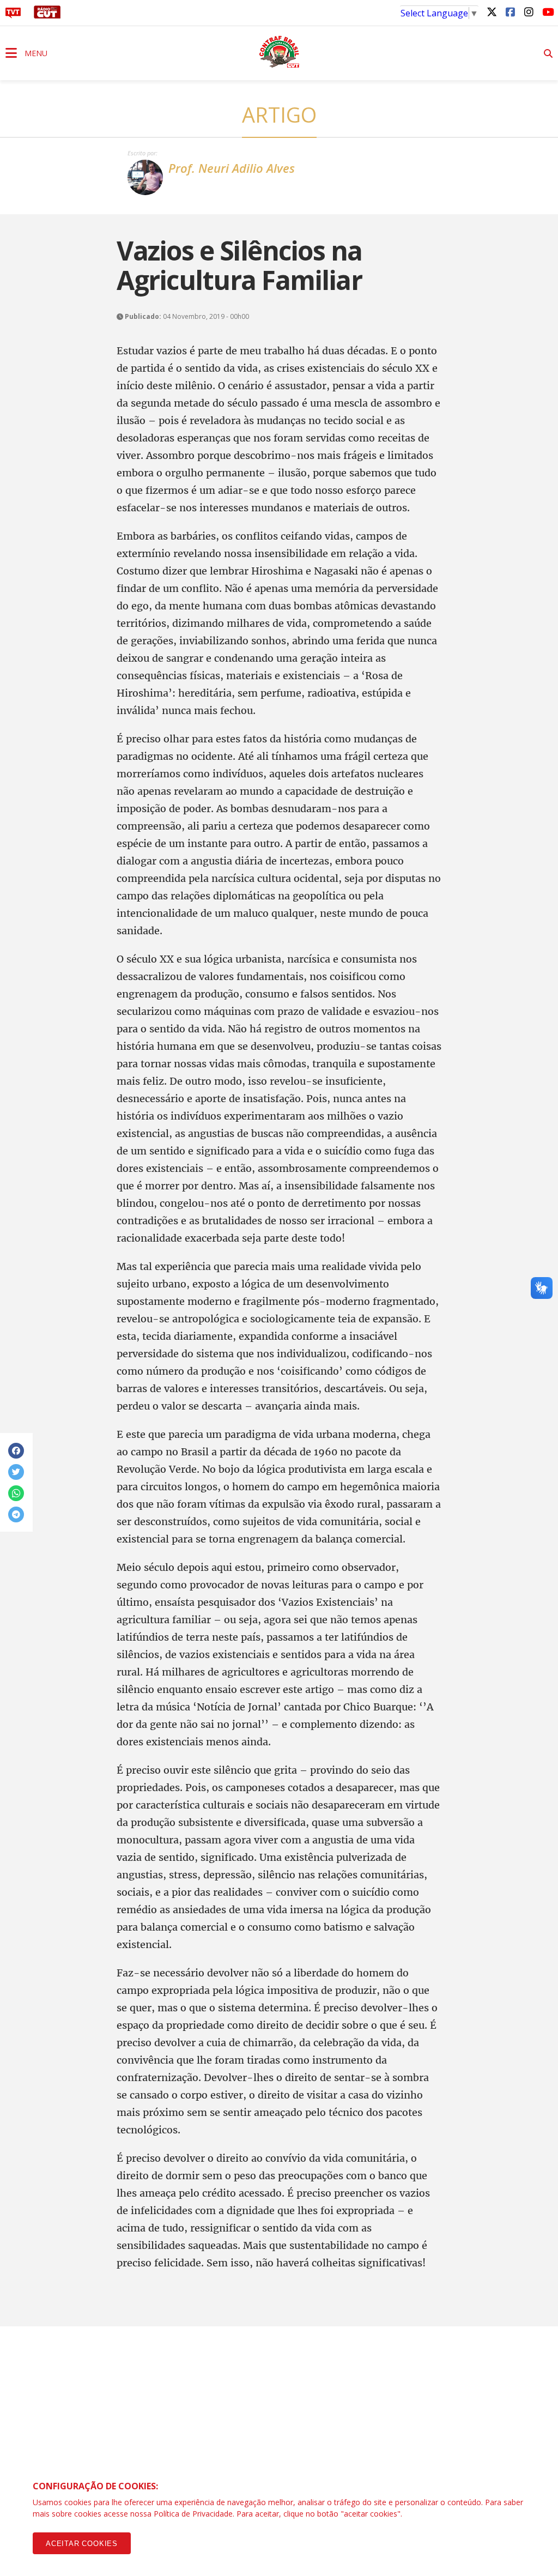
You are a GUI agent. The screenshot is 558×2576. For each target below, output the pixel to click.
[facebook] (510, 11)
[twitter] (492, 11)
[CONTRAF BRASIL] (279, 52)
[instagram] (529, 11)
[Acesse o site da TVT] (13, 15)
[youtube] (547, 11)
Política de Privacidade (193, 2514)
